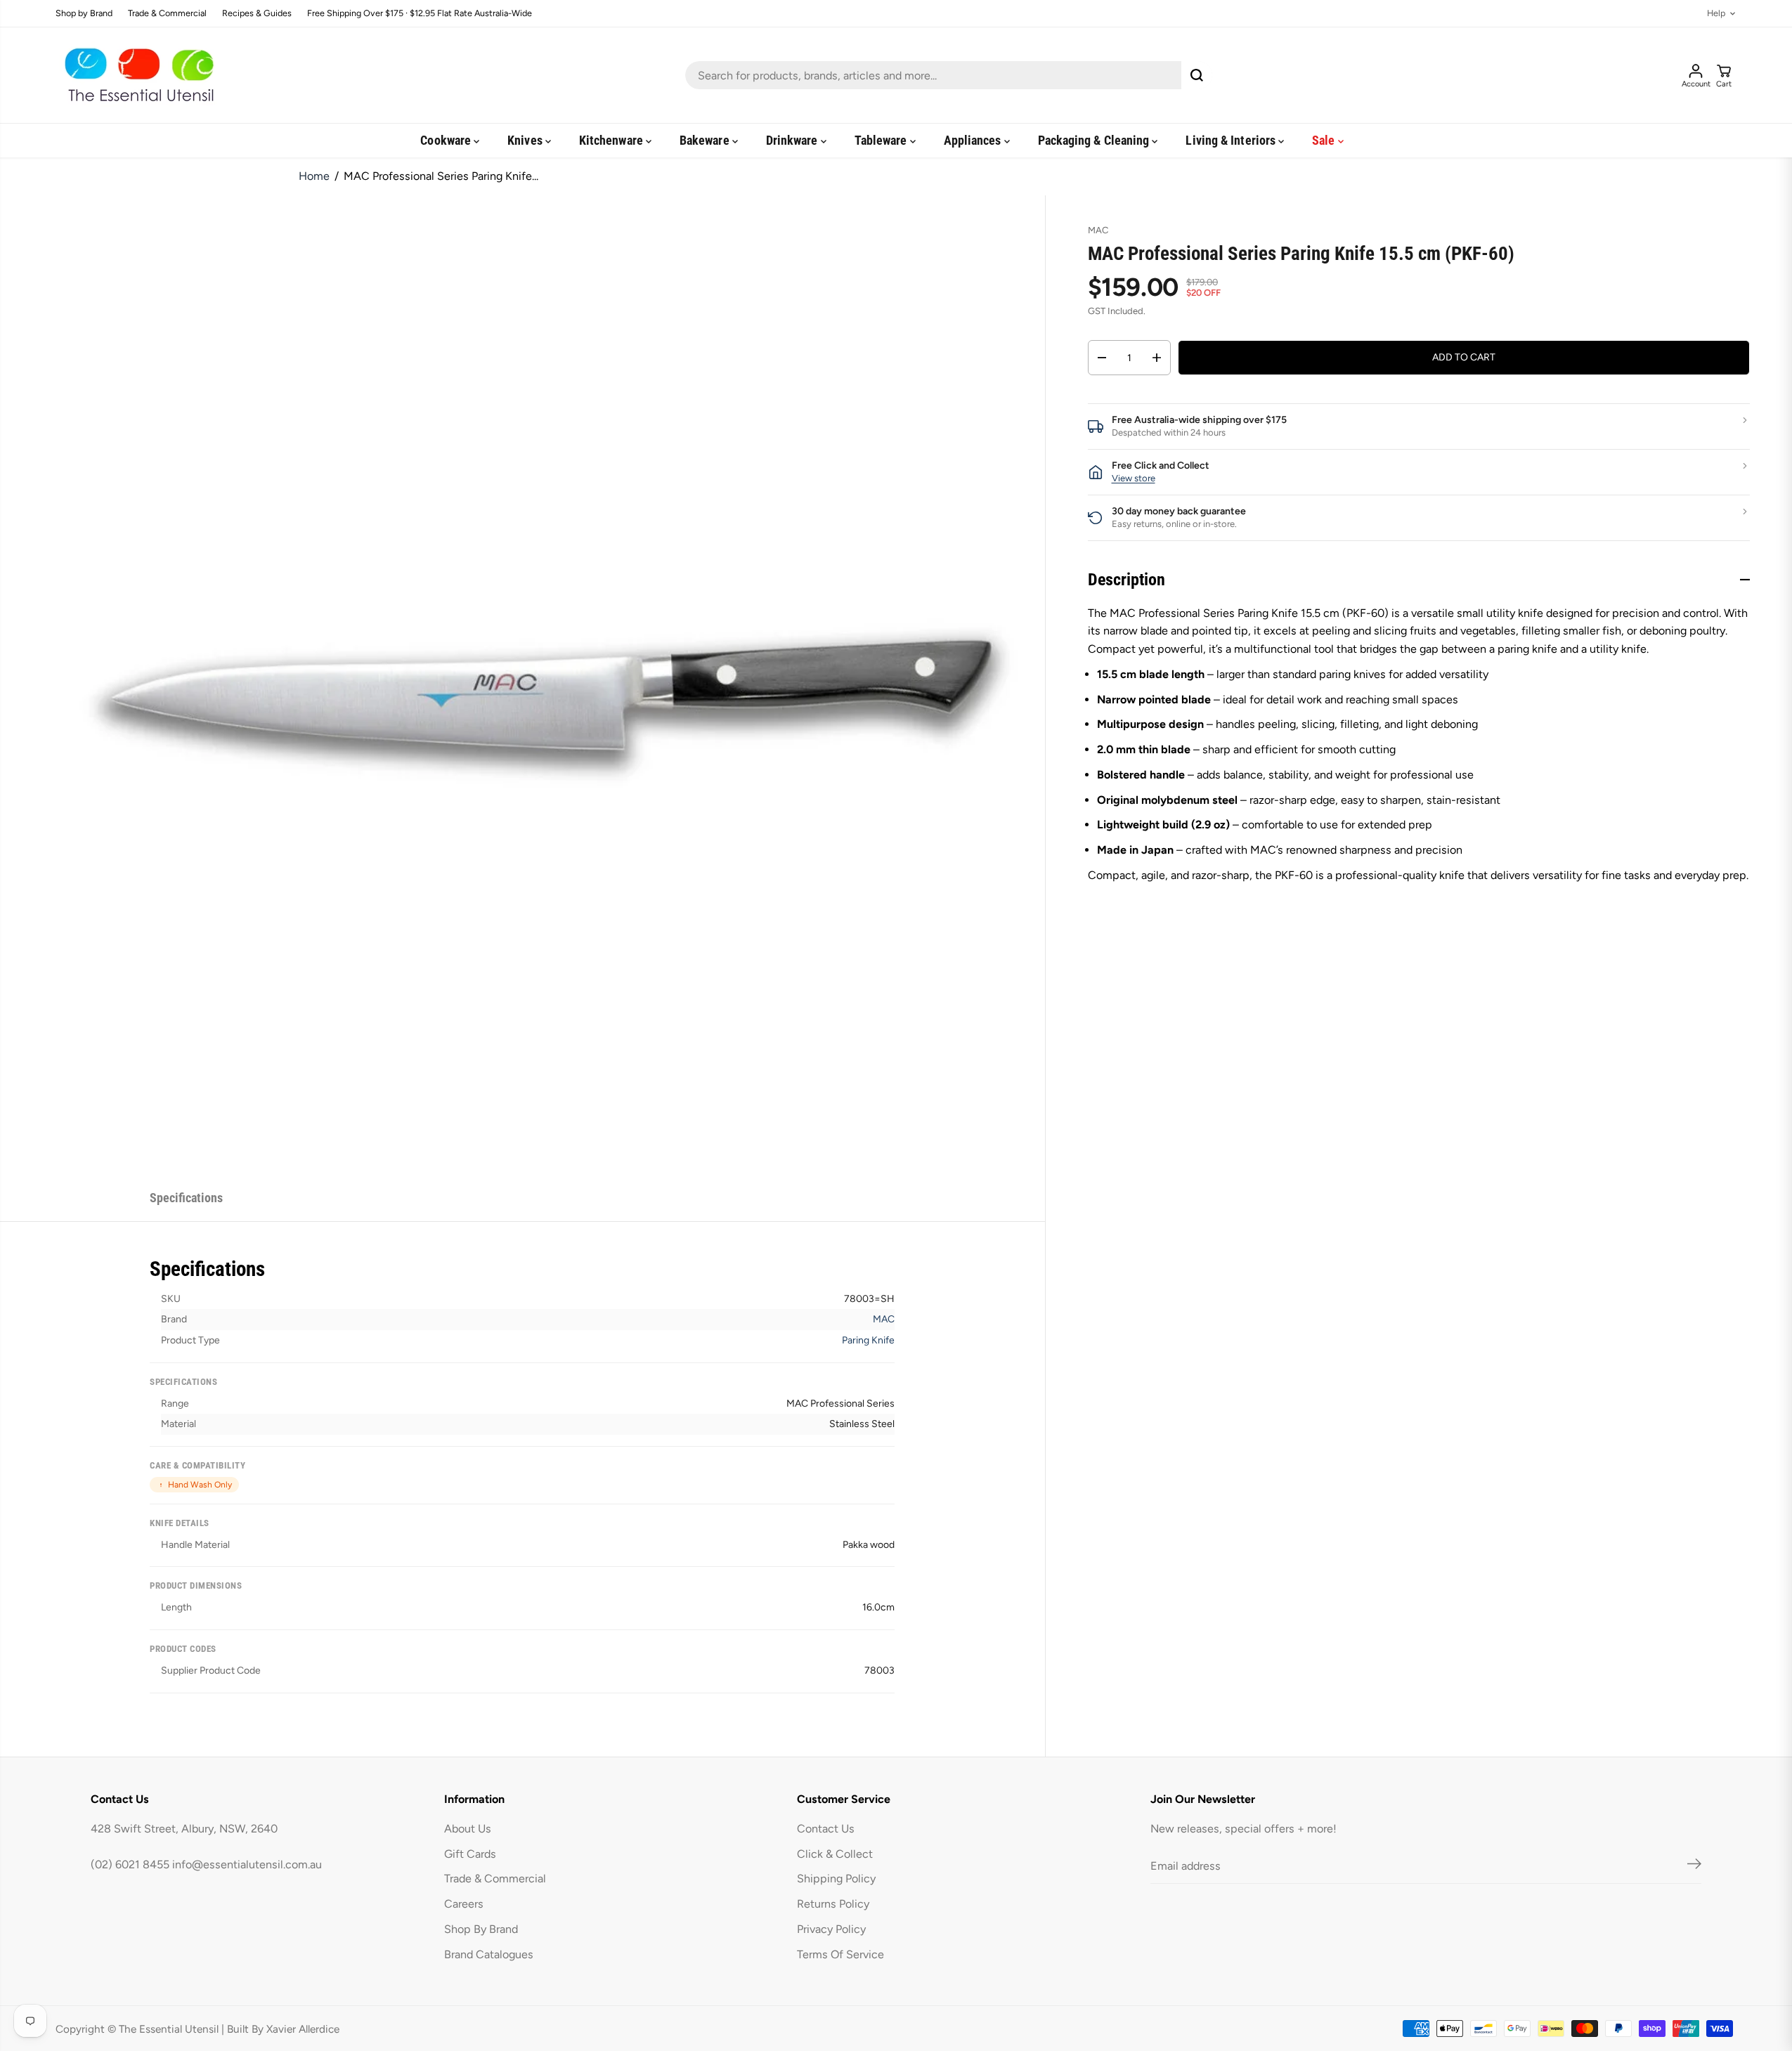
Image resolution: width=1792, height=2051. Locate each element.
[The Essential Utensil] (136, 75)
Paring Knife (868, 1340)
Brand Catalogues (489, 1954)
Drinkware (793, 140)
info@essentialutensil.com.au (247, 1864)
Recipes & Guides (257, 14)
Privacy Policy (831, 1929)
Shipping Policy (836, 1879)
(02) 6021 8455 (130, 1864)
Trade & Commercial (167, 14)
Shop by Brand (84, 14)
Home (314, 176)
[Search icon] (1197, 75)
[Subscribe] (1694, 1866)
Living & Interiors (1232, 140)
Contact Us (826, 1829)
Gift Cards (470, 1854)
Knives (526, 140)
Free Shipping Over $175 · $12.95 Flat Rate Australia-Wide (420, 14)
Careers (464, 1904)
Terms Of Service (840, 1954)
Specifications (186, 1198)
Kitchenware (612, 140)
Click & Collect (835, 1854)
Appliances (974, 140)
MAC (884, 1319)
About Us (468, 1829)
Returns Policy (833, 1904)
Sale (1325, 140)
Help (1716, 14)
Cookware (447, 140)
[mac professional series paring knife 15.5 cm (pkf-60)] (555, 685)
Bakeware (706, 140)
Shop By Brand (481, 1929)
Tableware (882, 140)
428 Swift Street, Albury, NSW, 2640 (184, 1829)
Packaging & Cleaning (1095, 140)
